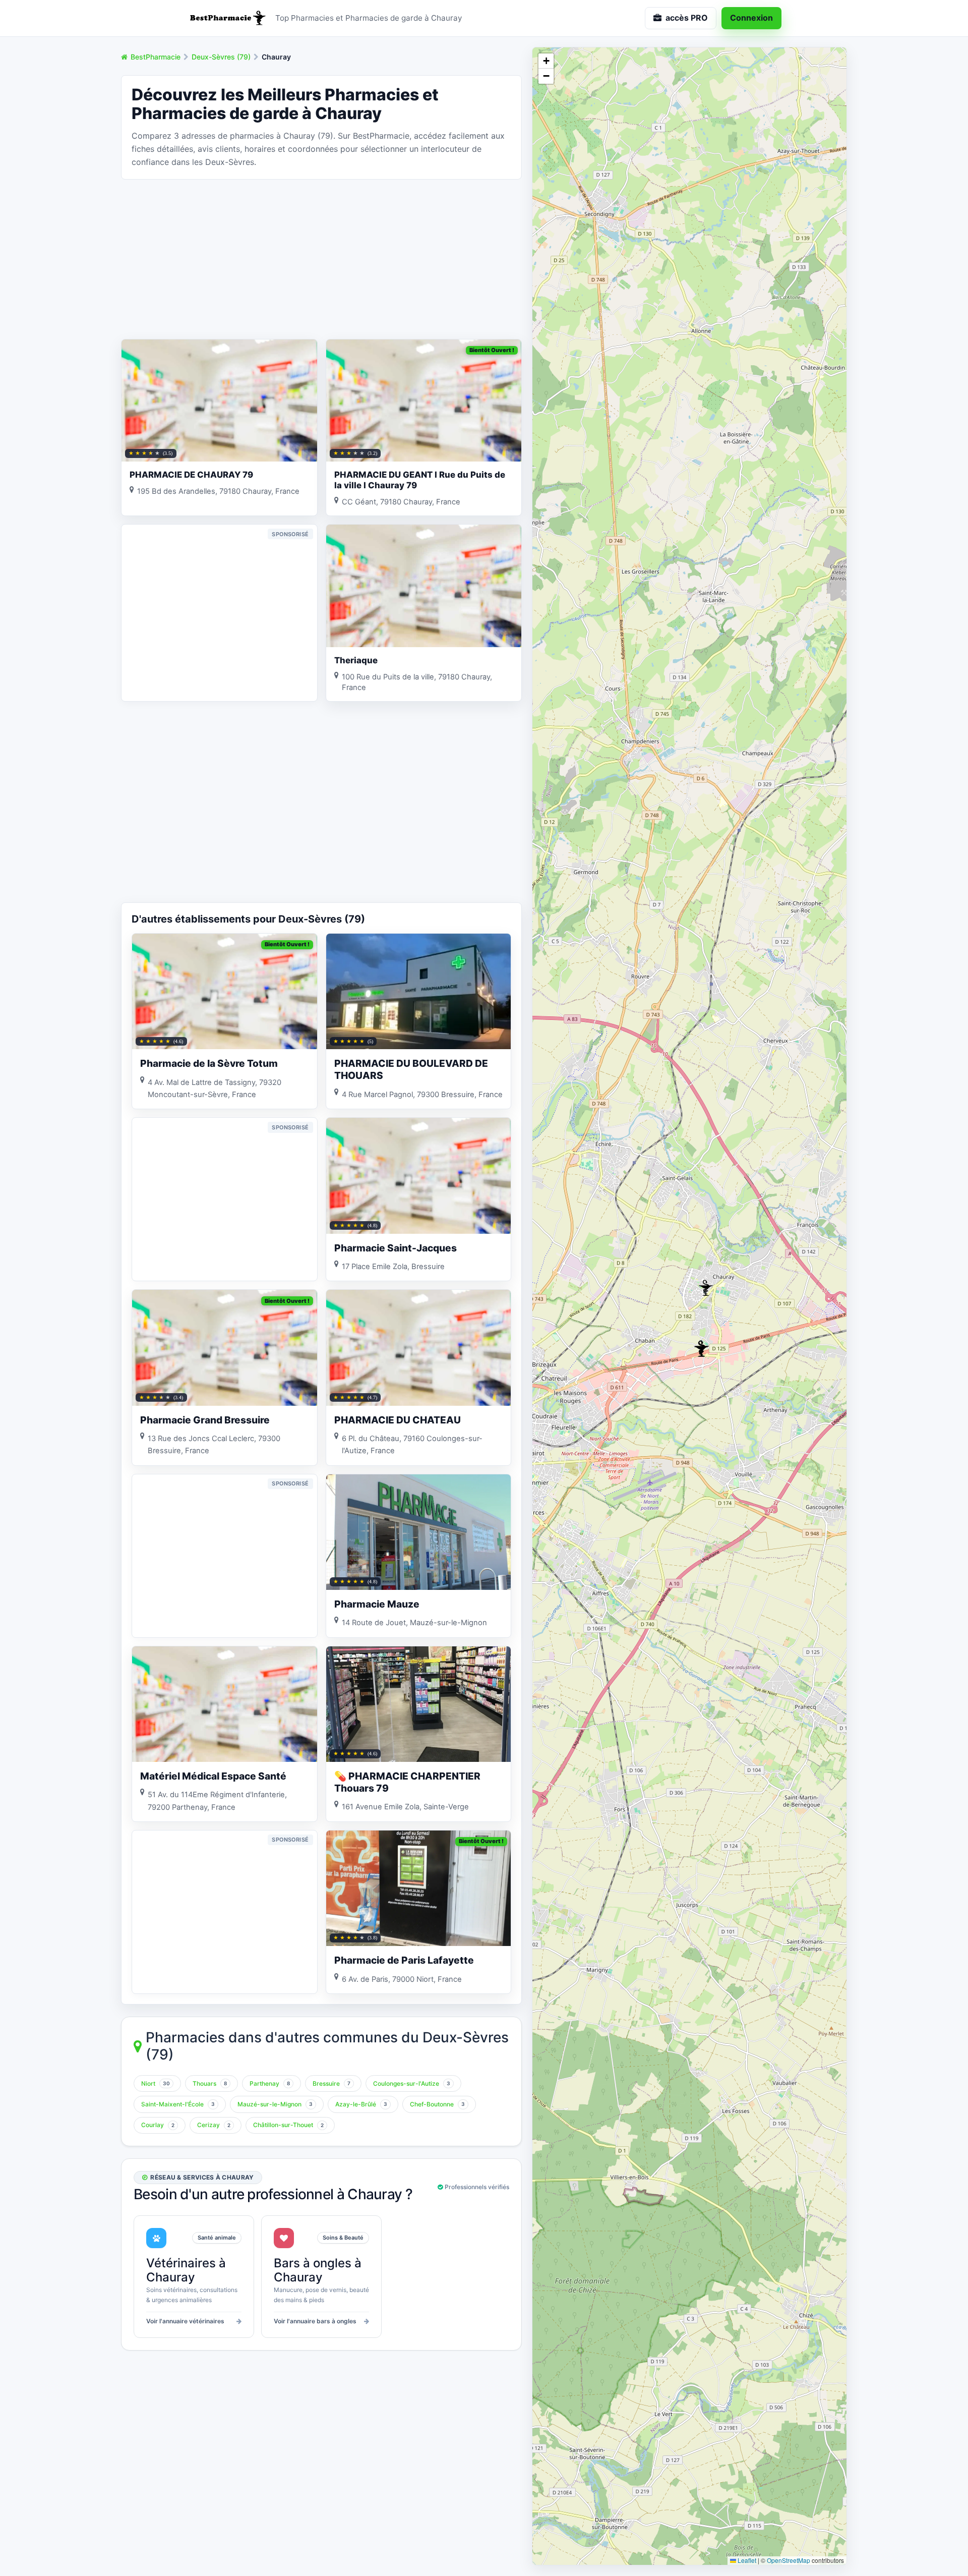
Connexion (751, 18)
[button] (706, 1288)
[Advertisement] (321, 258)
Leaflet (746, 2560)
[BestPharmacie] (227, 18)
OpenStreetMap (789, 2560)
